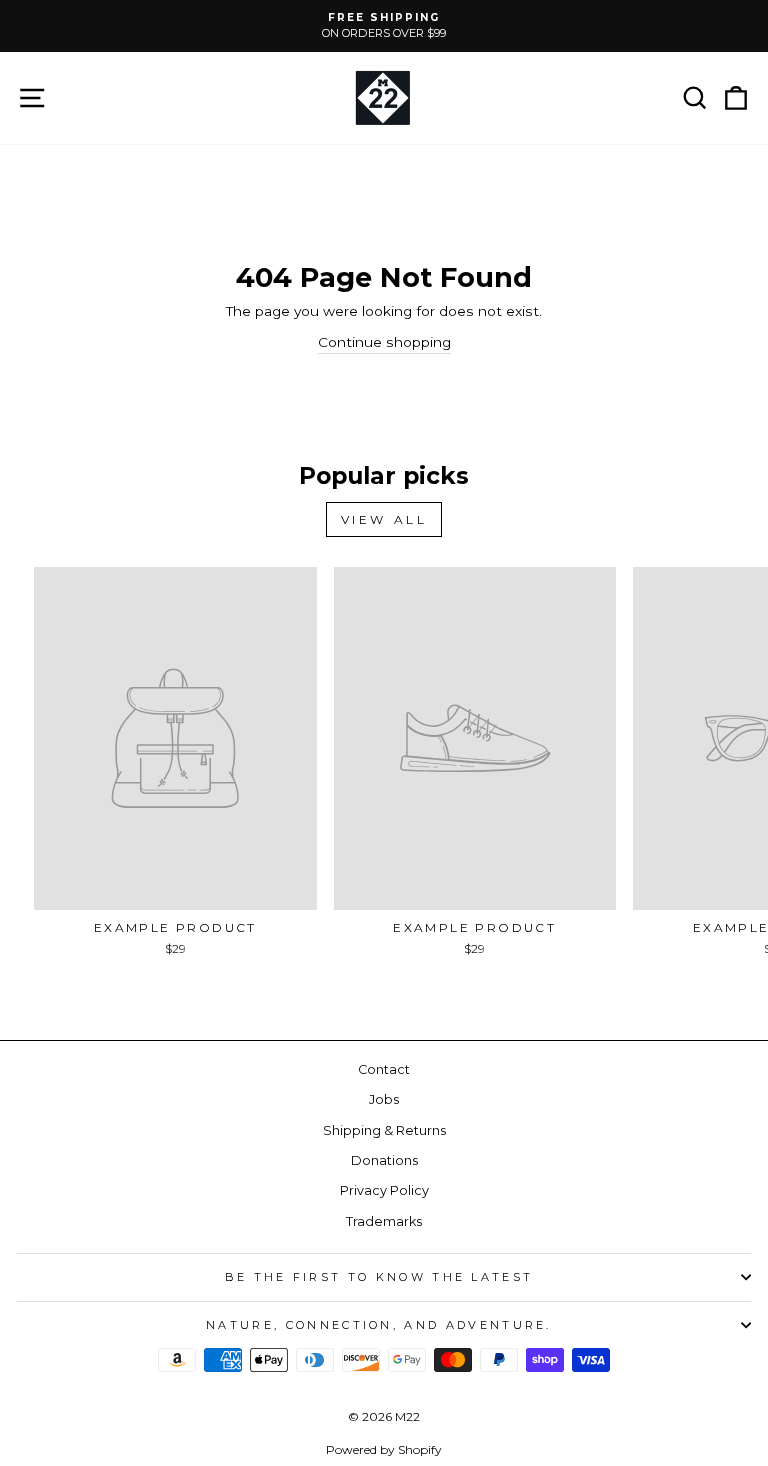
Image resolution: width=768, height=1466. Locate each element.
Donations (384, 1160)
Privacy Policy (384, 1190)
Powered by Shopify (384, 1449)
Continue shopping (384, 342)
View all (384, 519)
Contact (384, 1069)
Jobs (384, 1099)
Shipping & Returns (384, 1130)
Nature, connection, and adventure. (379, 1325)
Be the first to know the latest (379, 1277)
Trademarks (384, 1221)
